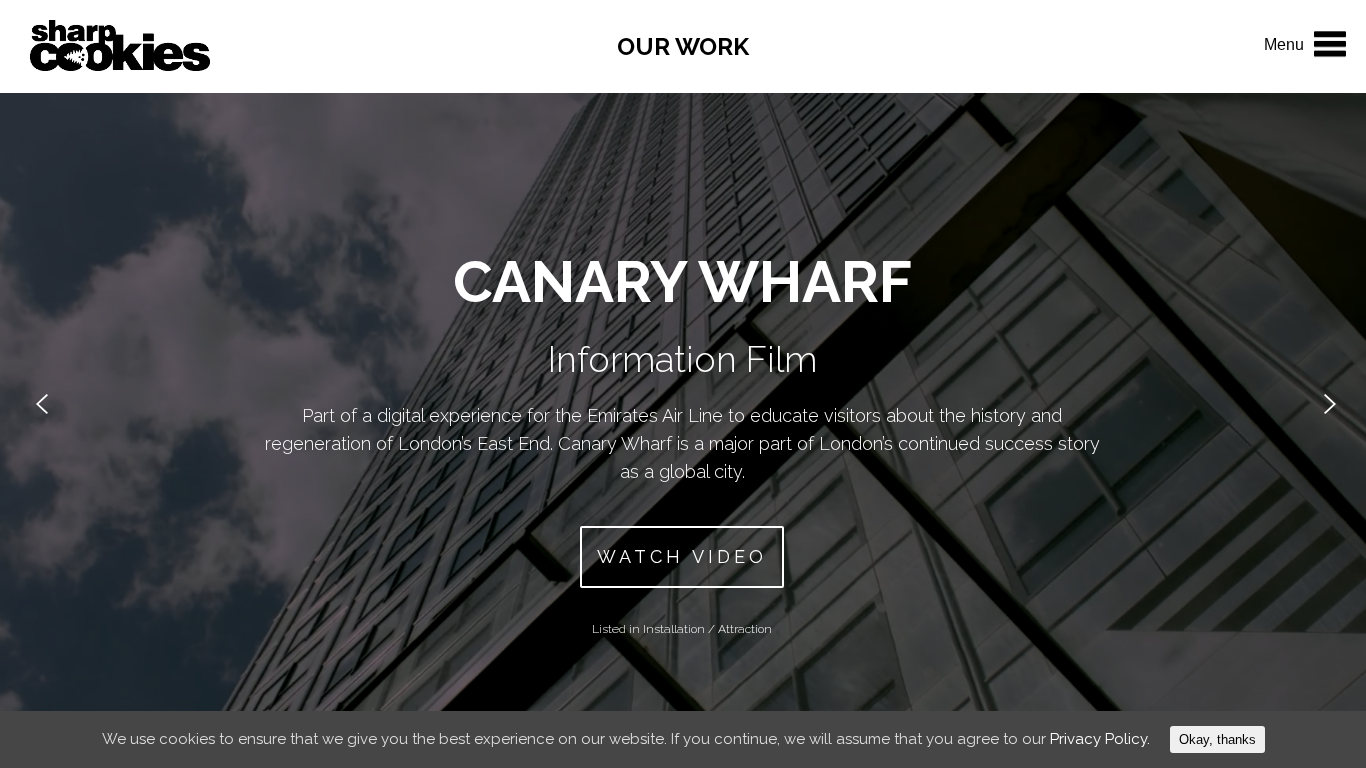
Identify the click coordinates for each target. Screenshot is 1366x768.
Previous (50, 403)
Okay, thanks (1217, 739)
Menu (1284, 44)
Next (1318, 403)
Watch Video (682, 556)
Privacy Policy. (1100, 739)
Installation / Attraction (707, 629)
